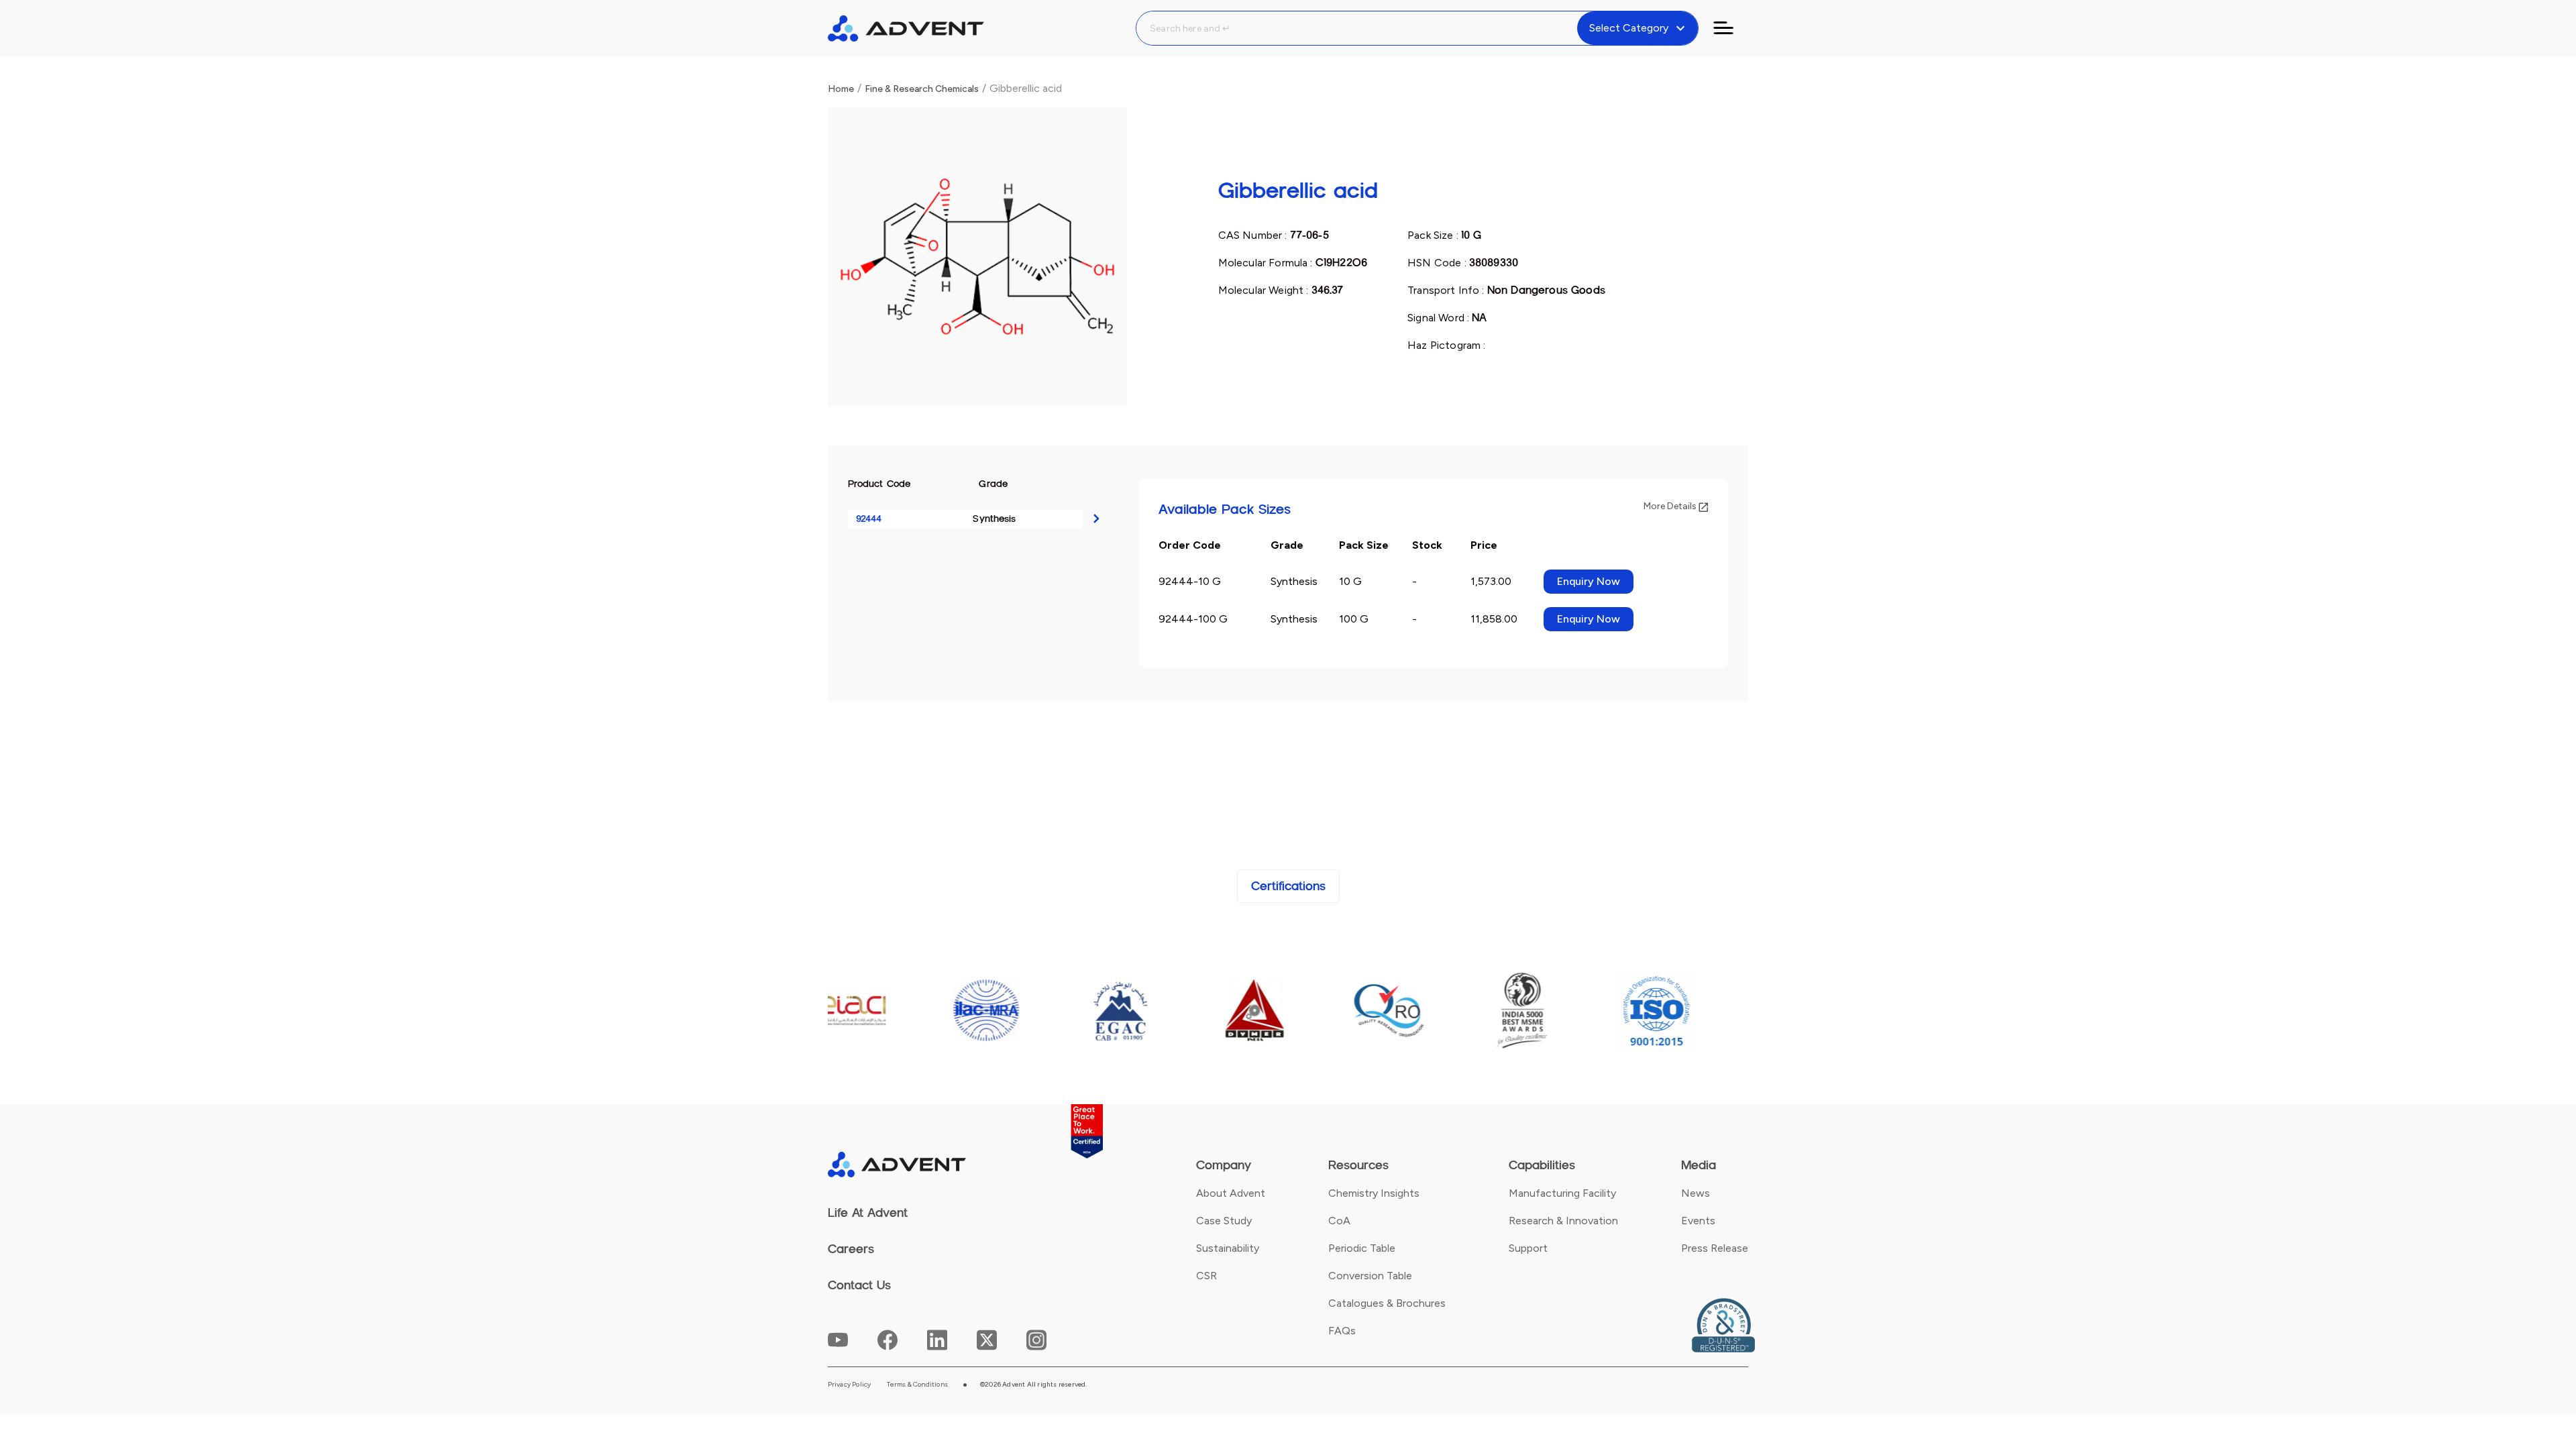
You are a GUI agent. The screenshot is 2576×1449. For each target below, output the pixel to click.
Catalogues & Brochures (1387, 1303)
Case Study (1224, 1221)
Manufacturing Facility (1562, 1193)
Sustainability (1228, 1248)
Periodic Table (1362, 1248)
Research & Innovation (1563, 1221)
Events (1698, 1221)
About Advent (1231, 1193)
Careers (851, 1249)
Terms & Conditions (917, 1385)
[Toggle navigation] (1731, 28)
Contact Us (859, 1285)
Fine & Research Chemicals (922, 89)
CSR (1206, 1276)
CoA (1339, 1221)
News (1696, 1193)
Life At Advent (868, 1213)
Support (1528, 1248)
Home (841, 89)
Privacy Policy (850, 1385)
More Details (1671, 506)
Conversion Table (1370, 1276)
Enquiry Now (1589, 581)
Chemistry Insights (1374, 1193)
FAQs (1342, 1331)
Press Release (1715, 1248)
